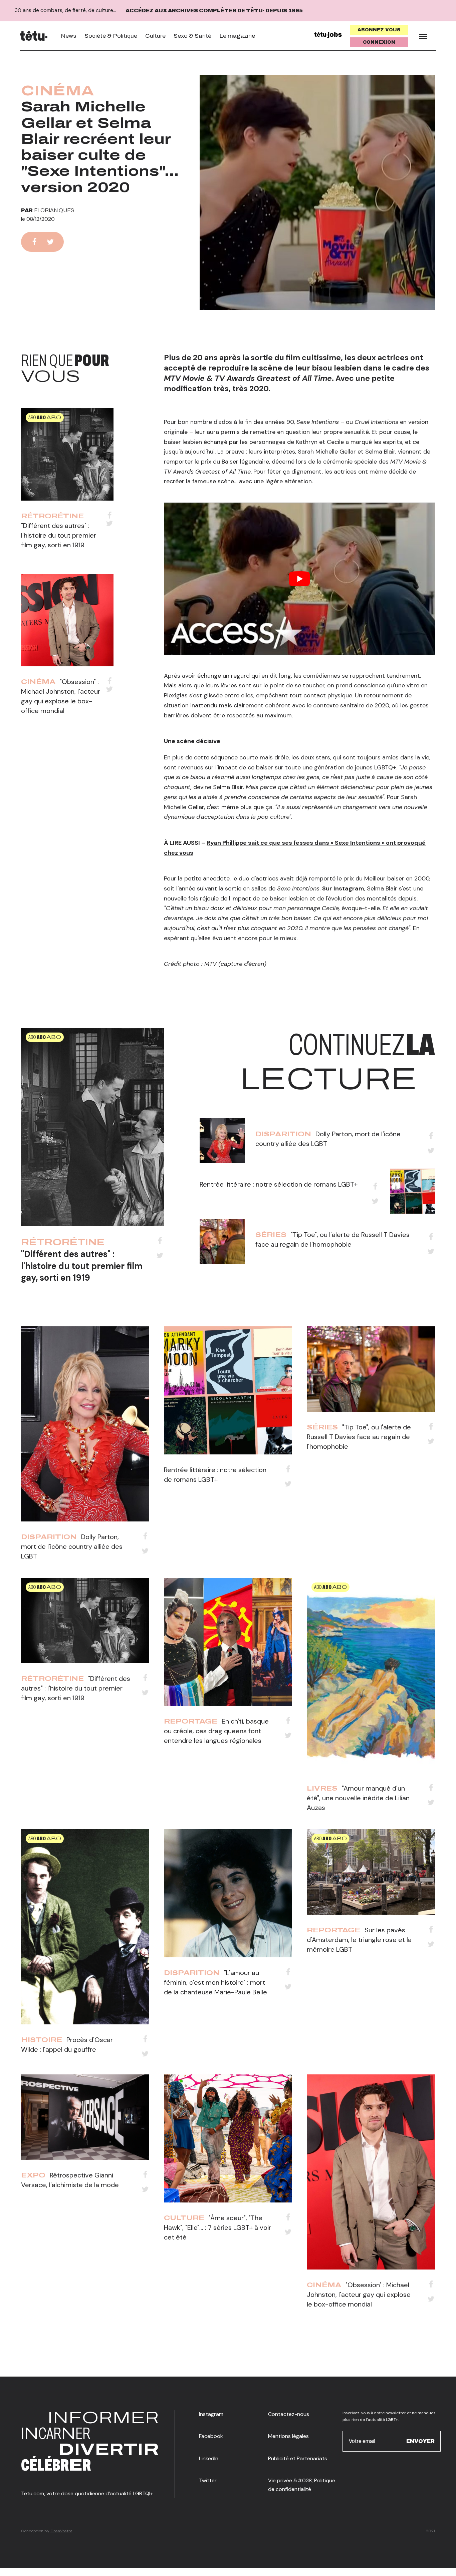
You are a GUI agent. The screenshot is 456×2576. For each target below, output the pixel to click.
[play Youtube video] (299, 579)
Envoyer (420, 2441)
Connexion (379, 42)
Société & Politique (111, 36)
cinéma (58, 91)
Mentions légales (288, 2436)
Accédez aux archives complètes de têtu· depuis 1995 (214, 11)
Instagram (211, 2414)
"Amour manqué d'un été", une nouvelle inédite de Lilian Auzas (358, 1798)
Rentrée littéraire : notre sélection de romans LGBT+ (279, 1184)
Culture (155, 36)
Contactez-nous (289, 2414)
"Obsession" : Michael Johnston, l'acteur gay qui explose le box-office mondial (359, 2295)
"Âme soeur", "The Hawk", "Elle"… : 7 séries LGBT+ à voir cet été (217, 2227)
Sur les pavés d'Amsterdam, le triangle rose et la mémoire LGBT (359, 1940)
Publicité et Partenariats (298, 2458)
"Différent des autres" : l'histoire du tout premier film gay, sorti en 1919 (59, 535)
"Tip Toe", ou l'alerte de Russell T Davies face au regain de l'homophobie (359, 1437)
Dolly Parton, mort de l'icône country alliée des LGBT (72, 1546)
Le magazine (237, 36)
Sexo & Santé (192, 36)
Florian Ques (54, 210)
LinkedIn (209, 2458)
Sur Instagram (343, 888)
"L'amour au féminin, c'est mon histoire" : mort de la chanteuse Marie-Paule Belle (215, 1982)
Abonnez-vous (379, 30)
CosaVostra (61, 2531)
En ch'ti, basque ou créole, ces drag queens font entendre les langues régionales (216, 1731)
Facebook (211, 2436)
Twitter (208, 2480)
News (69, 36)
